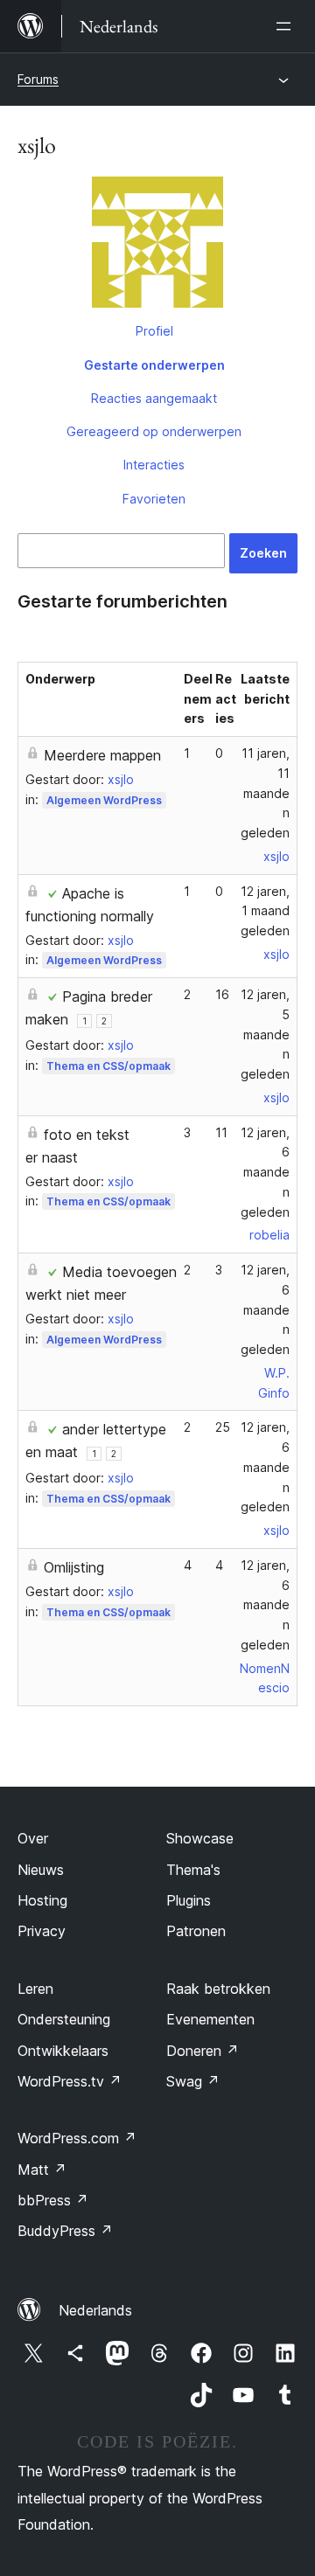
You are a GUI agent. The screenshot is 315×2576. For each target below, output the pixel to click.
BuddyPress (65, 2231)
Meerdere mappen (102, 755)
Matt (42, 2170)
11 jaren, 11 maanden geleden (265, 793)
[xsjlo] (157, 246)
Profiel (154, 331)
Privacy (42, 1931)
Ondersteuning (64, 2019)
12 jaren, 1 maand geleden (265, 911)
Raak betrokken (218, 1989)
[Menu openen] (287, 26)
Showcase (200, 1838)
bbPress (53, 2200)
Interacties (154, 465)
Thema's (193, 1870)
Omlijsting (74, 1567)
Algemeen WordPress (104, 800)
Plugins (189, 1900)
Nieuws (41, 1870)
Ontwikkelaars (63, 2051)
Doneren (203, 2051)
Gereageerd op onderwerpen (154, 431)
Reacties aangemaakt (154, 398)
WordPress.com (77, 2138)
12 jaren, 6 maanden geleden (265, 1172)
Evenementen (210, 2019)
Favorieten (154, 499)
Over (33, 1838)
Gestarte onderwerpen (154, 365)
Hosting (42, 1900)
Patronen (196, 1931)
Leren (35, 1989)
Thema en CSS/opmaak (108, 1066)
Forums (38, 79)
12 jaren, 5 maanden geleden (265, 1034)
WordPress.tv (70, 2081)
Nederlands (95, 2310)
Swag (193, 2081)
